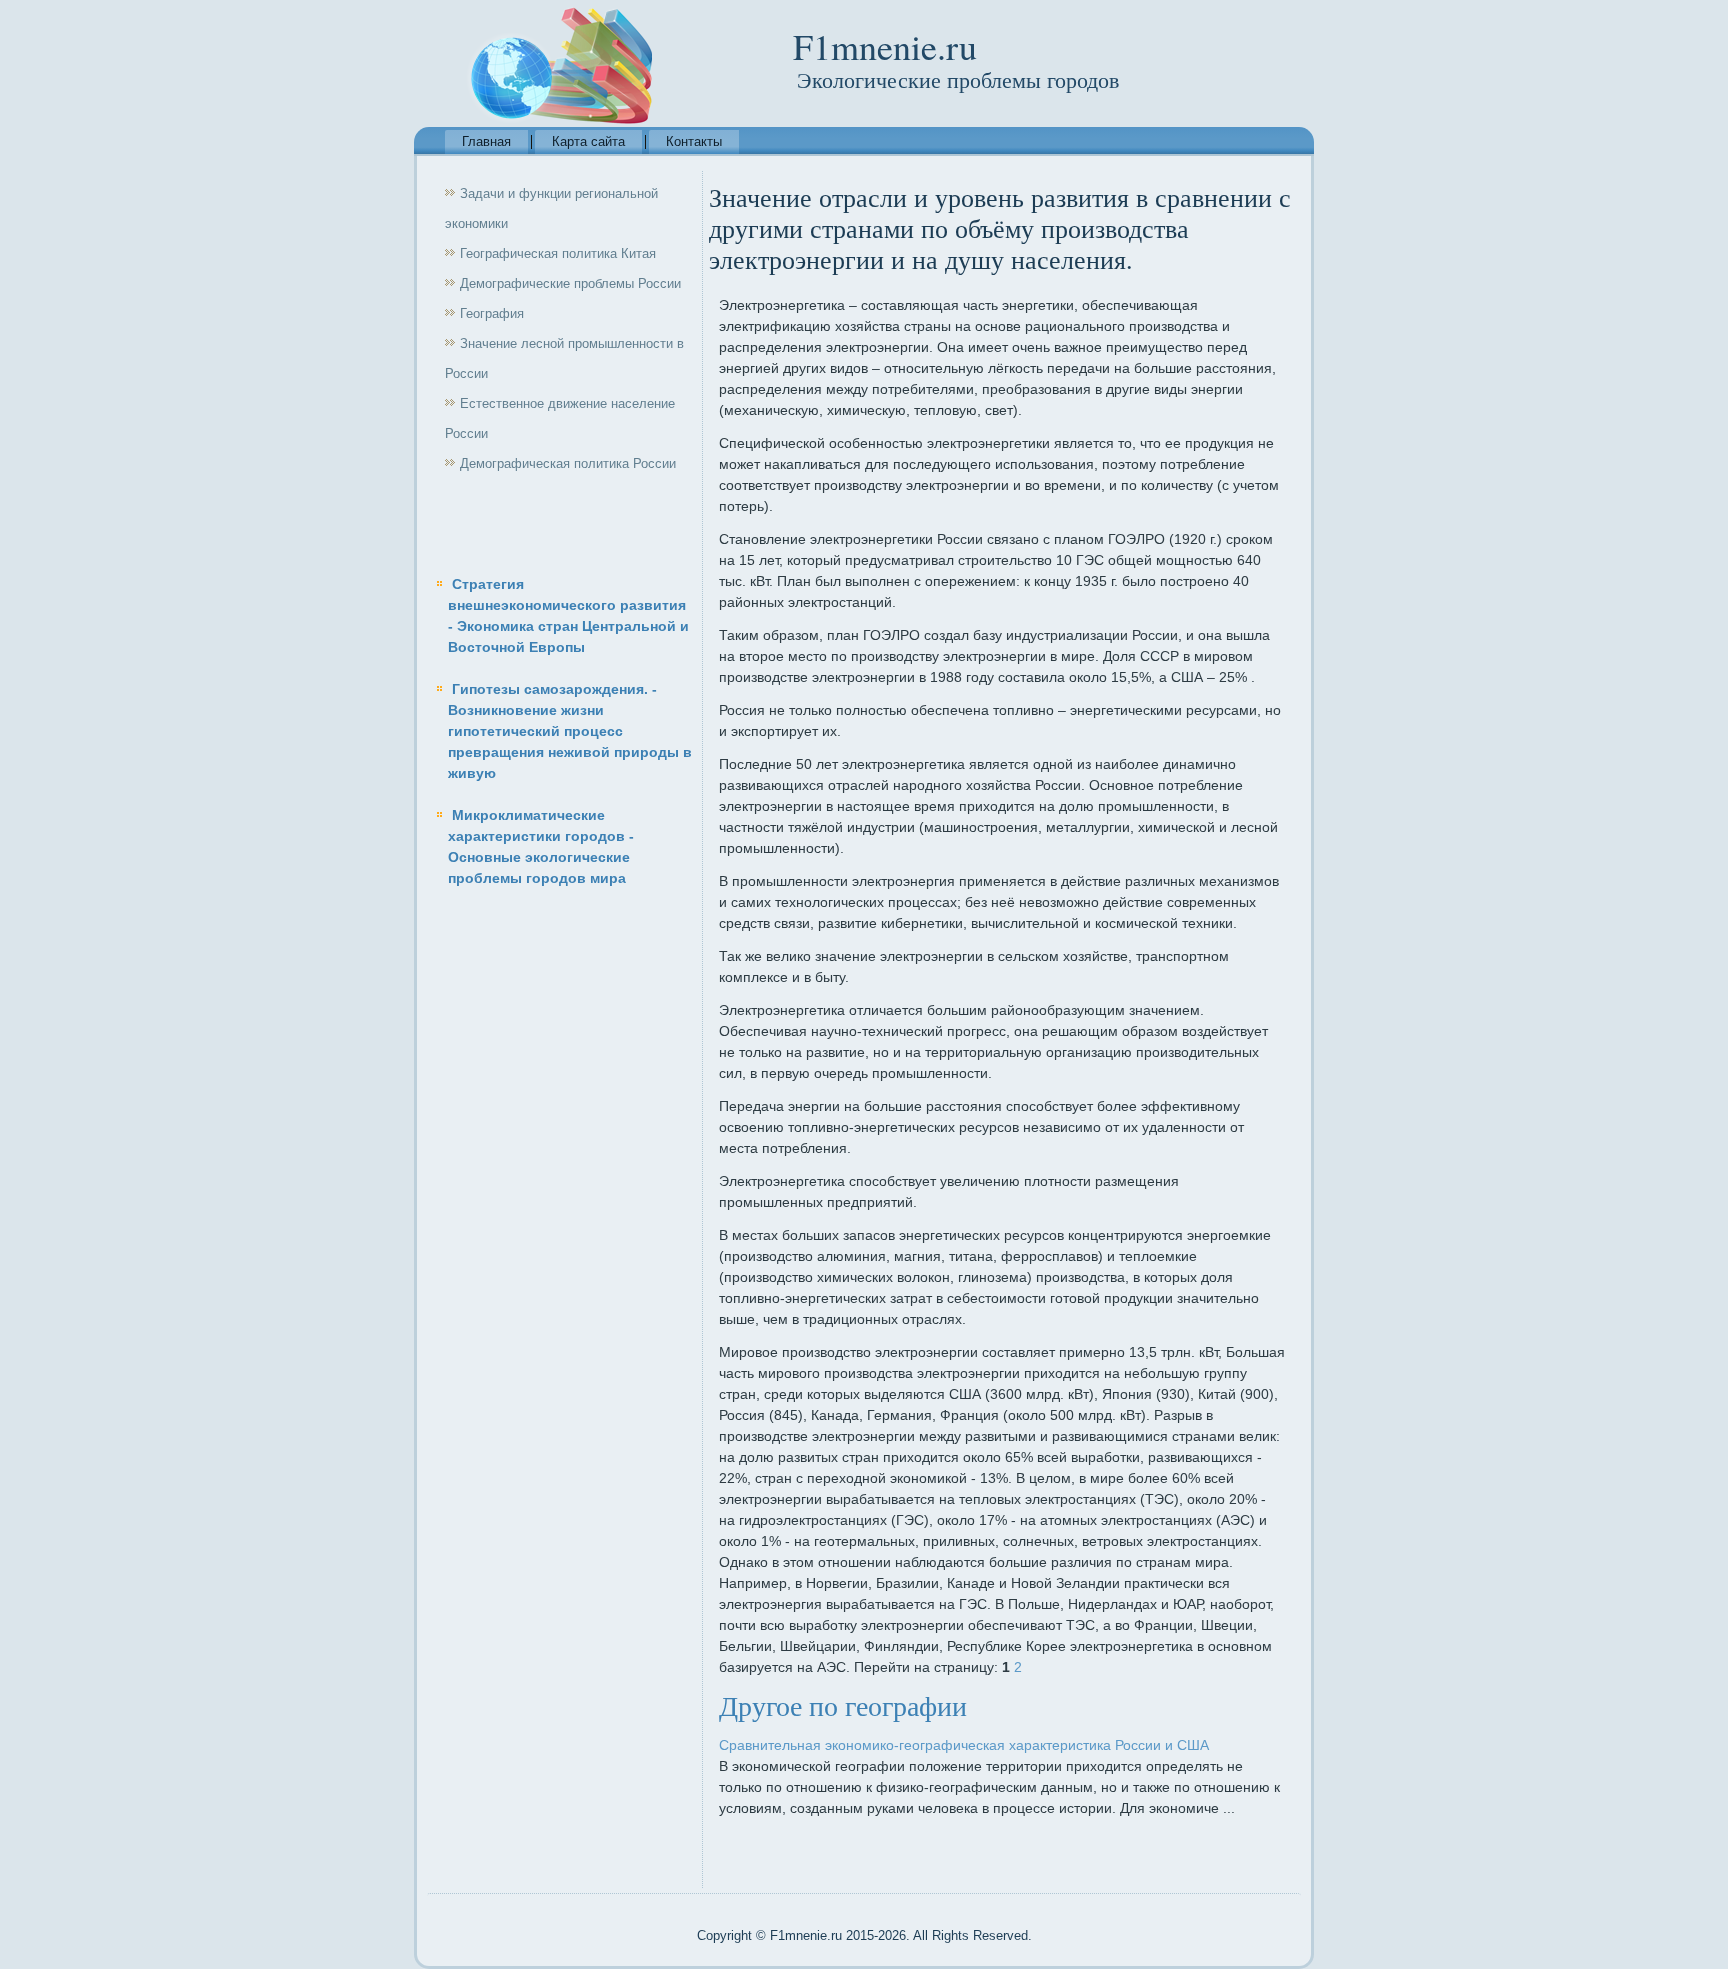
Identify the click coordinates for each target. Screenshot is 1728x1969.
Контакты (694, 141)
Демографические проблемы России (570, 283)
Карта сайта (588, 141)
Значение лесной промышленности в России (564, 358)
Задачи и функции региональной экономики (551, 208)
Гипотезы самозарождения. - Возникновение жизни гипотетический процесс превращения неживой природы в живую (570, 731)
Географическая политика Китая (558, 253)
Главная (486, 141)
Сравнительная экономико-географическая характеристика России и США (964, 1745)
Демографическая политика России (568, 463)
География (492, 313)
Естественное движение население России (560, 418)
